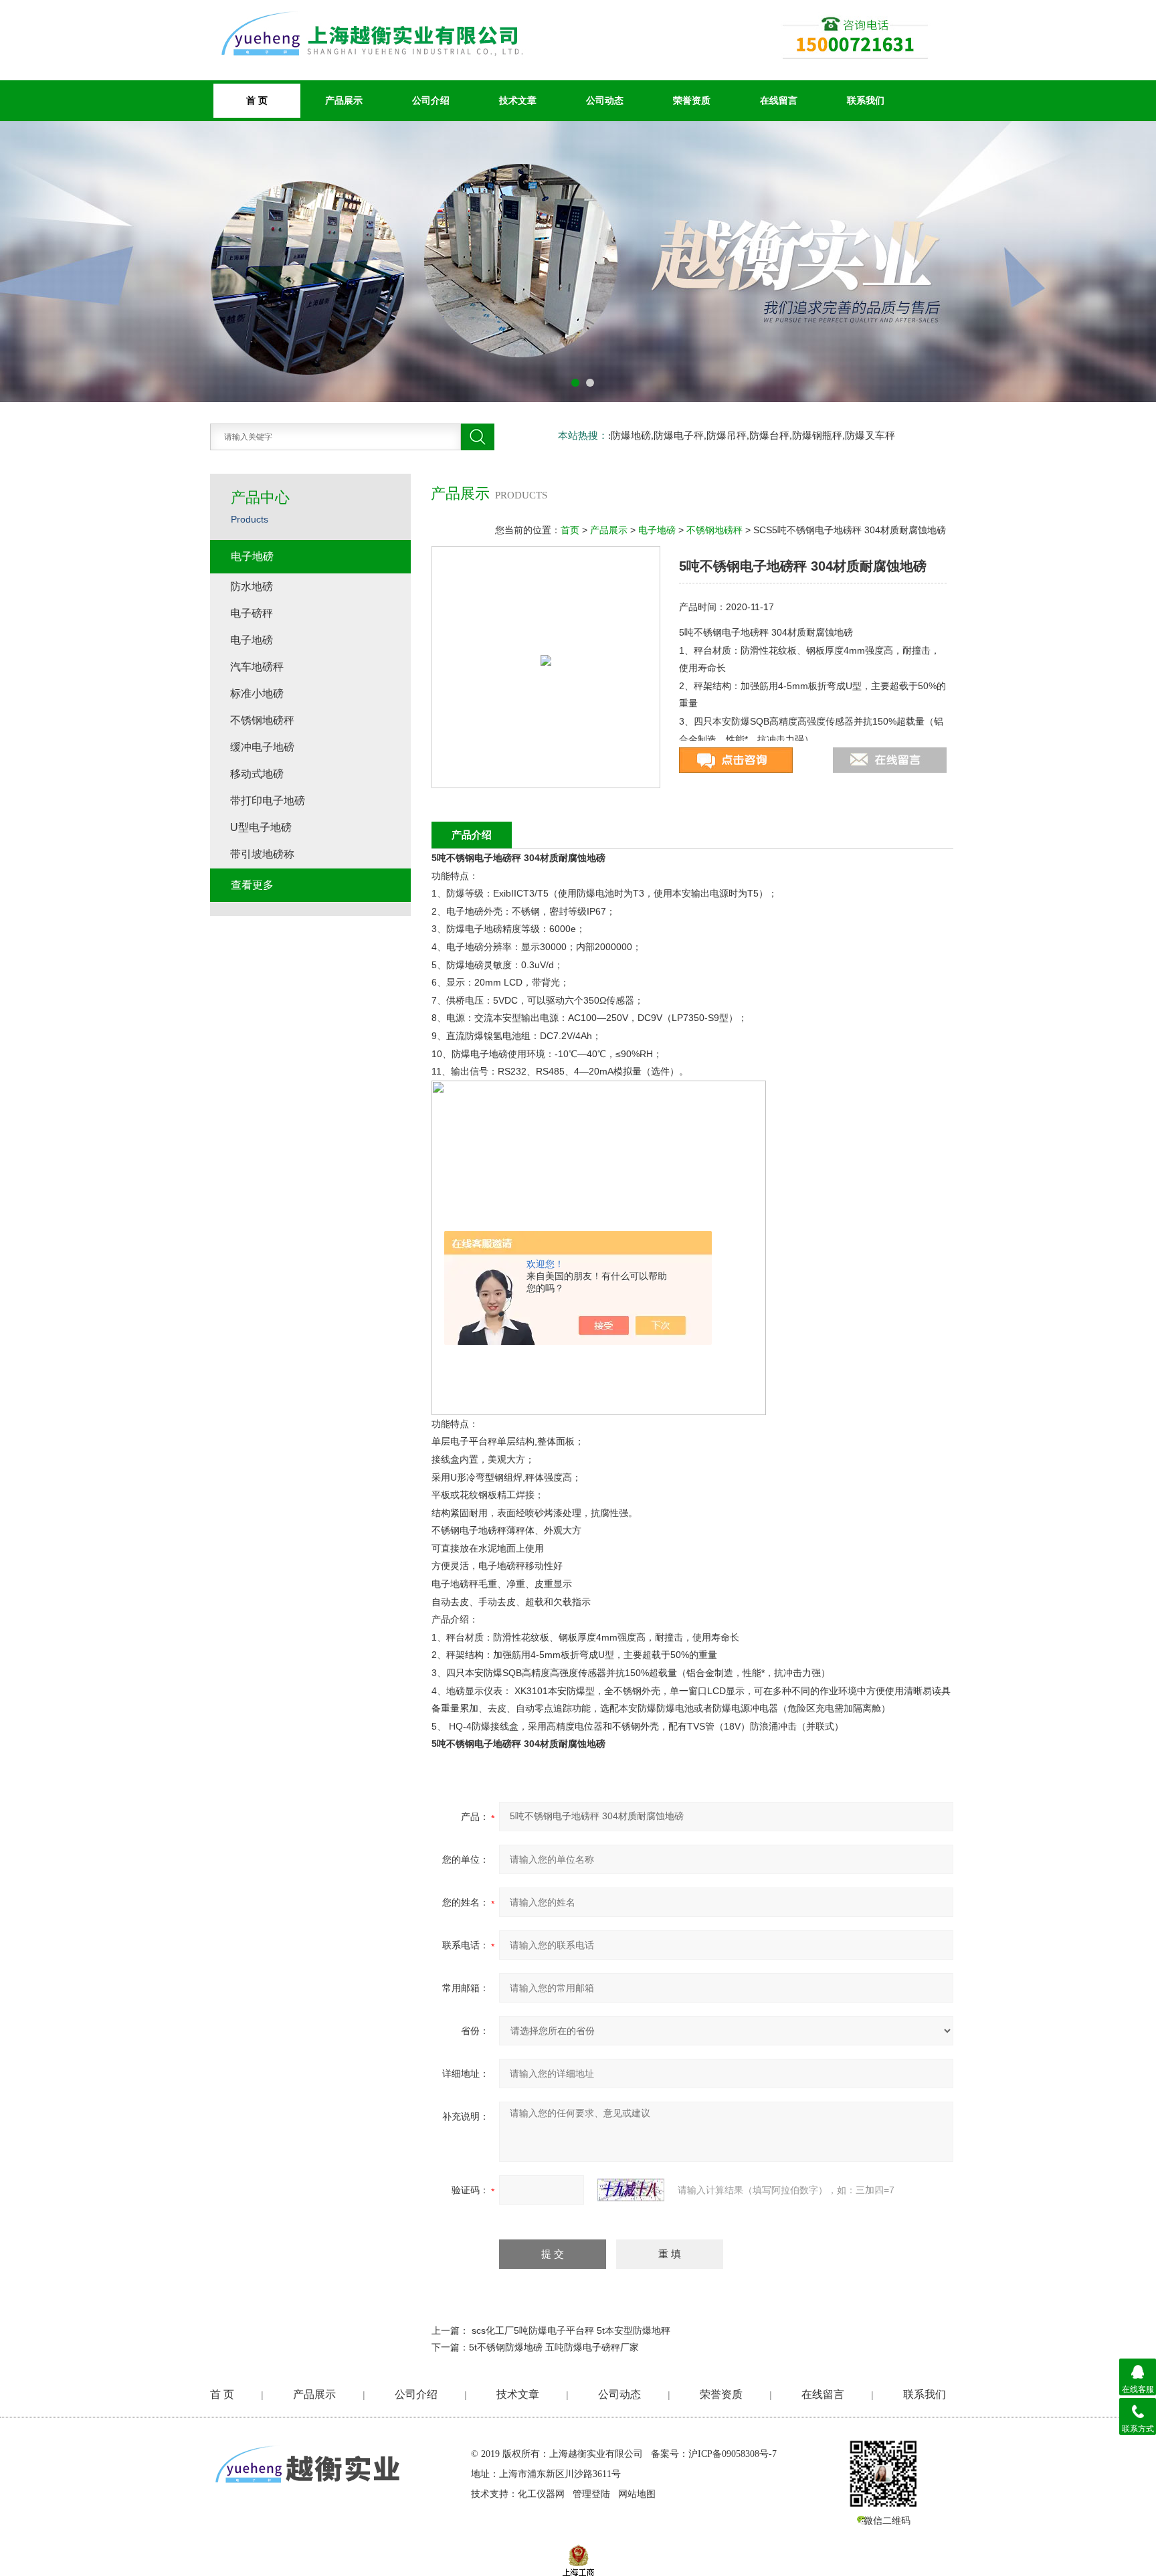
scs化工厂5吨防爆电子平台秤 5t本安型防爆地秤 (571, 2330)
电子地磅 (657, 530)
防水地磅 (252, 586)
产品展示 (344, 100)
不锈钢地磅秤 (714, 530)
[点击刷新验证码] (631, 2190)
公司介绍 (431, 100)
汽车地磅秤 (257, 667)
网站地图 (637, 2494)
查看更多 (252, 885)
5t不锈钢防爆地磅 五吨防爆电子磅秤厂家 (554, 2347)
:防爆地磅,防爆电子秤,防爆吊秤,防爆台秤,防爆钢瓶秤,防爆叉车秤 (752, 436)
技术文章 (518, 100)
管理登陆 (591, 2494)
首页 (570, 530)
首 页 (222, 2394)
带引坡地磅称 (262, 854)
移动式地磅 (257, 774)
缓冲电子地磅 (262, 747)
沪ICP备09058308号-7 (733, 2454)
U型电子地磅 (261, 827)
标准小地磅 (257, 694)
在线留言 (779, 100)
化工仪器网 (541, 2494)
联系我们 (866, 100)
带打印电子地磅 (268, 801)
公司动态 (605, 100)
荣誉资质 (692, 100)
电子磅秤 (252, 613)
